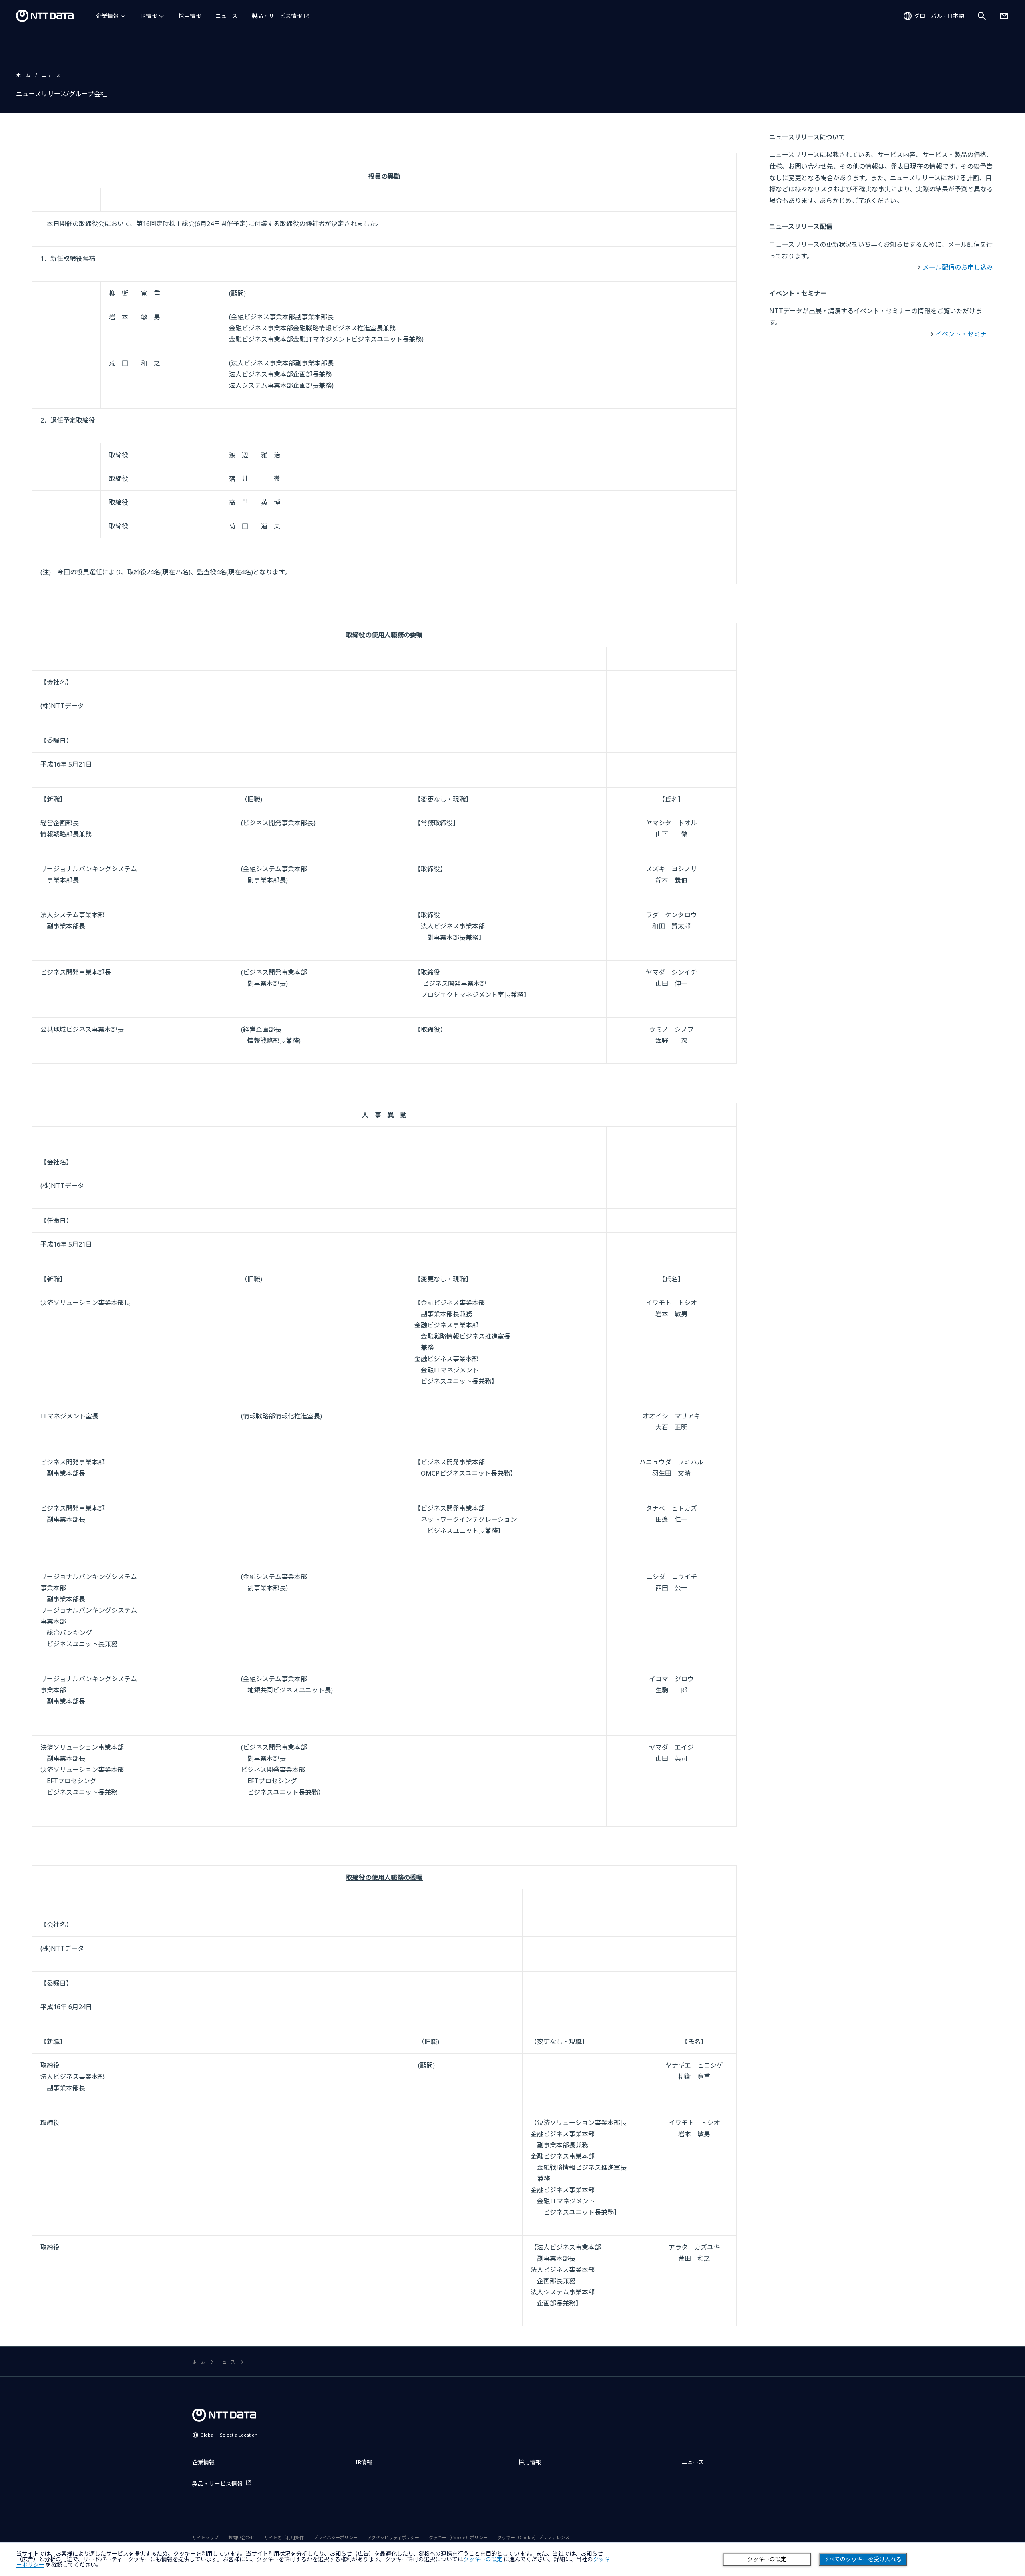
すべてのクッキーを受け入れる (863, 2559)
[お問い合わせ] (1004, 16)
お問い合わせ (241, 2537)
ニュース (226, 16)
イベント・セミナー (964, 334)
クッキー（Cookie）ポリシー (458, 2537)
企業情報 (107, 16)
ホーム (23, 75)
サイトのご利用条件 (284, 2537)
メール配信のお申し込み (958, 267)
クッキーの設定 (767, 2559)
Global (229, 2435)
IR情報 (149, 16)
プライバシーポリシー (336, 2537)
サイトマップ (205, 2537)
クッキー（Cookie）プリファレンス (533, 2537)
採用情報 (190, 16)
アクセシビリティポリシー (393, 2537)
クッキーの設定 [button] (483, 2559)
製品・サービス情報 (277, 16)
